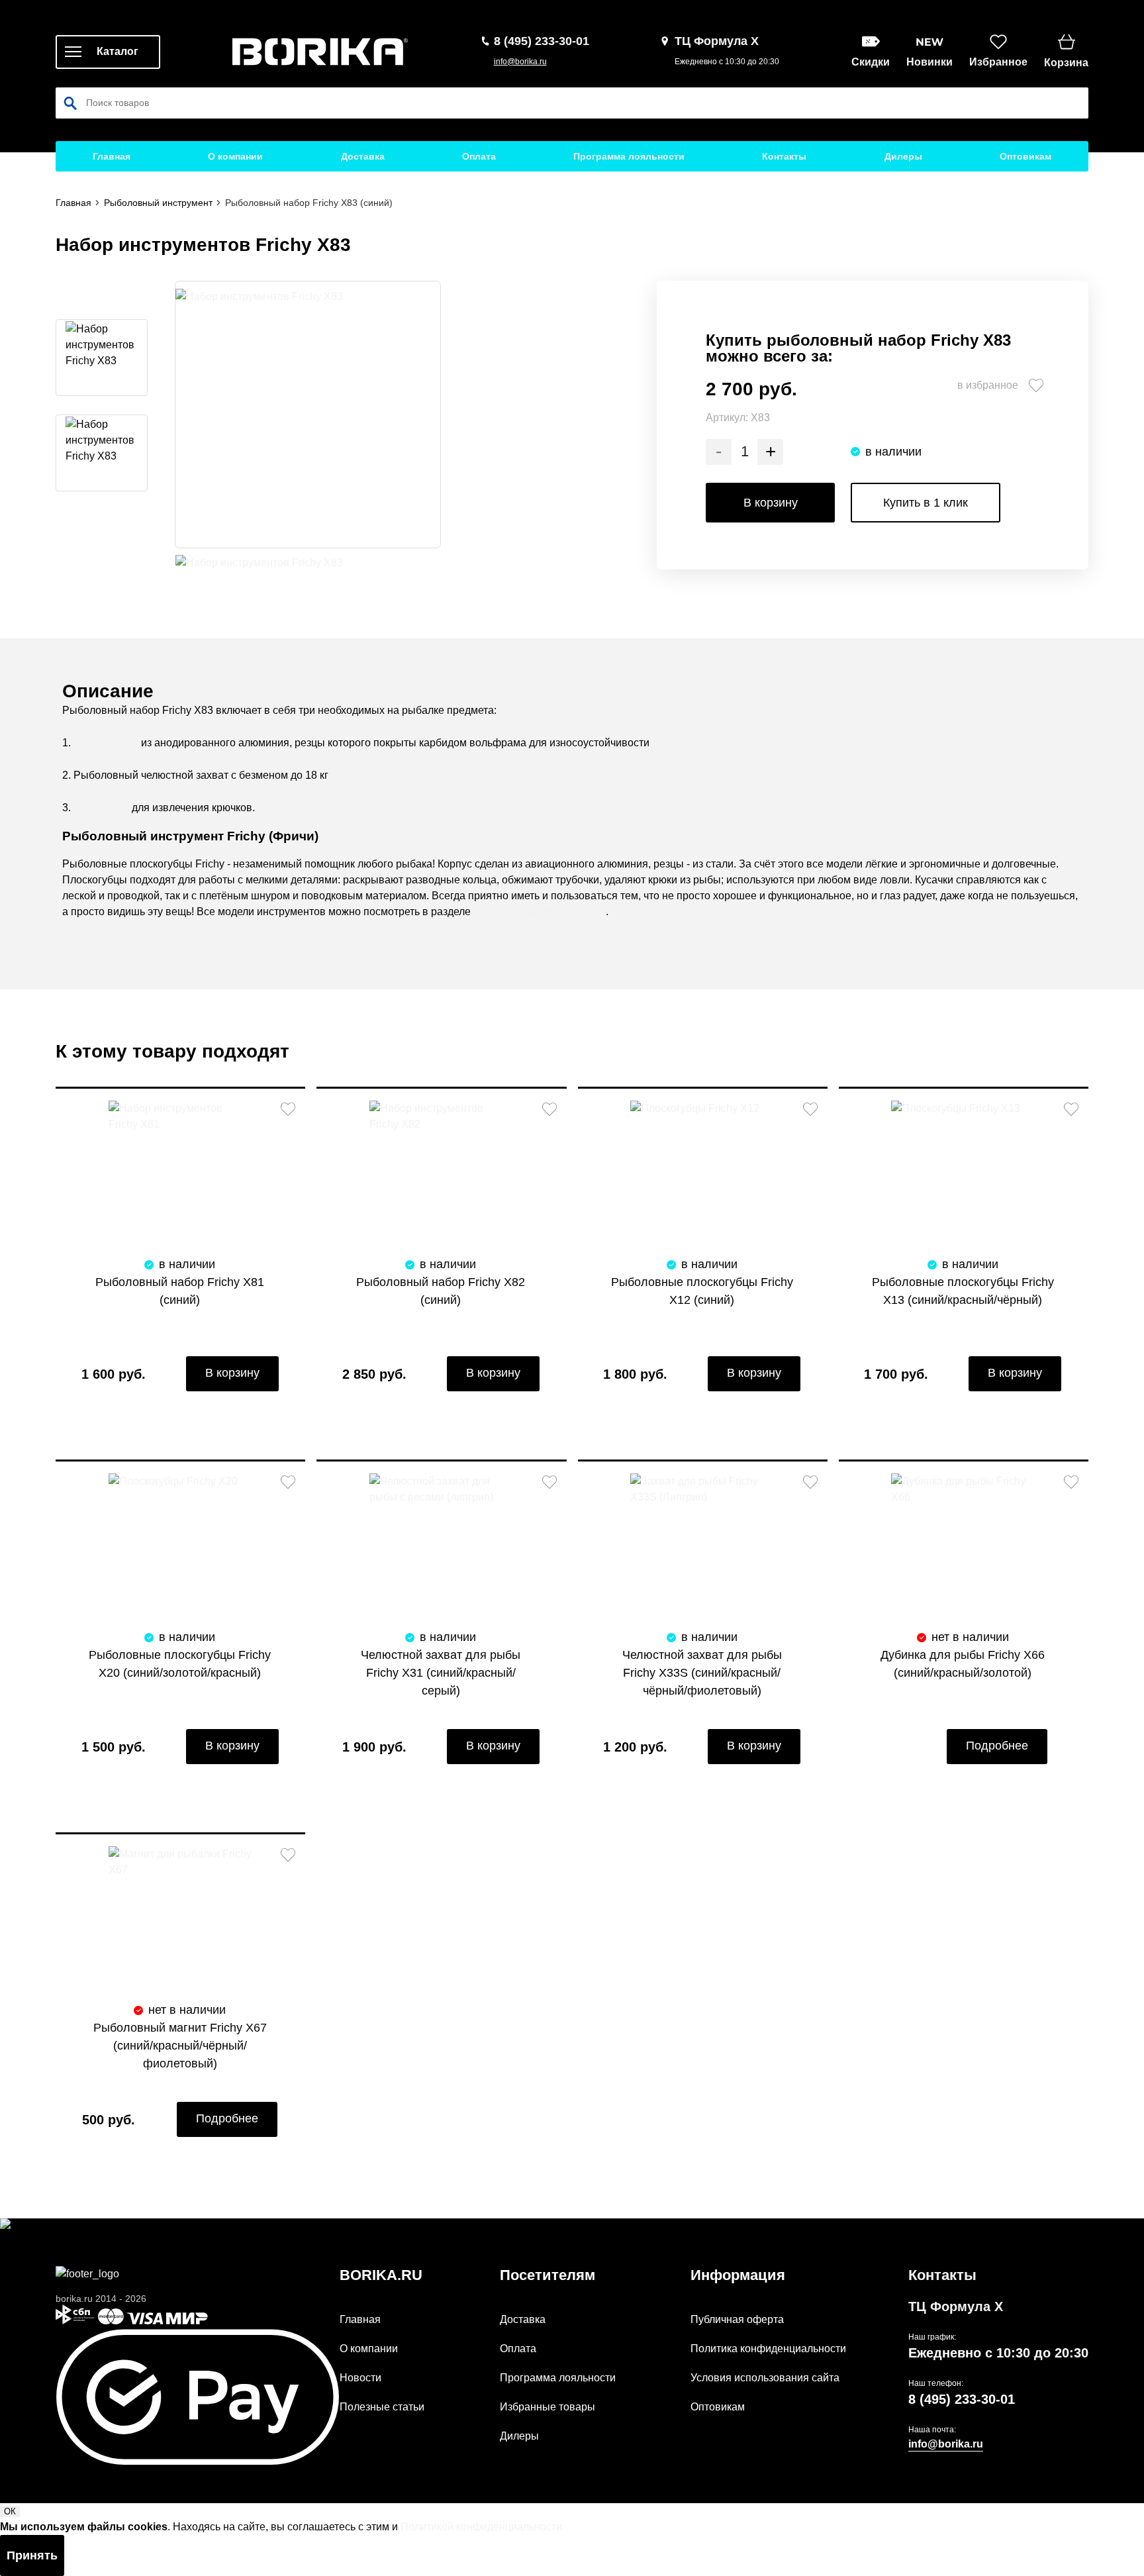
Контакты (784, 156)
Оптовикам (1025, 156)
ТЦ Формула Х (956, 2306)
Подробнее (997, 1746)
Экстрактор (101, 808)
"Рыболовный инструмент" (540, 912)
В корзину (771, 503)
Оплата (479, 156)
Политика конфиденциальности (768, 2349)
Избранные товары (548, 2407)
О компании (235, 156)
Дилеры (903, 156)
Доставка (363, 156)
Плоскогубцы (106, 743)
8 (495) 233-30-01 (962, 2399)
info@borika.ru (520, 62)
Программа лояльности (629, 156)
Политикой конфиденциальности (481, 2527)
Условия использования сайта (765, 2378)
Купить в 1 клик (926, 503)
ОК (10, 2511)
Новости (360, 2378)
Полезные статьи (382, 2407)
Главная (112, 156)
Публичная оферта (737, 2319)
